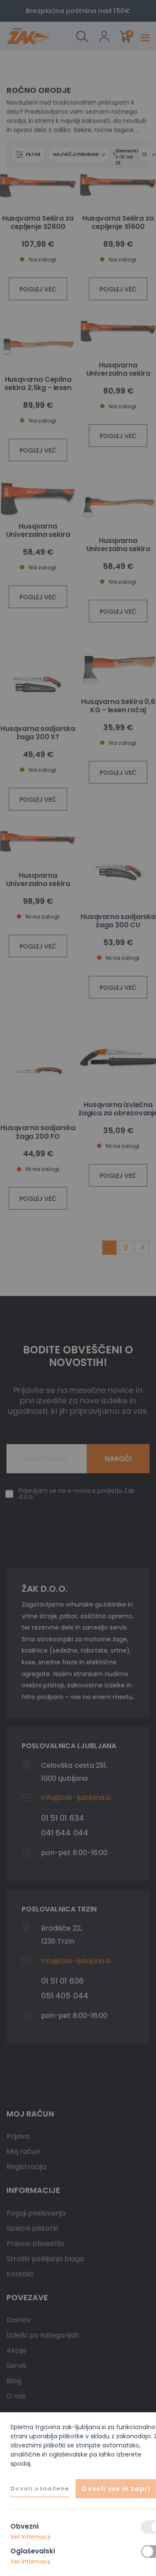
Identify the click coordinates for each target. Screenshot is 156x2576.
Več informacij (30, 2537)
